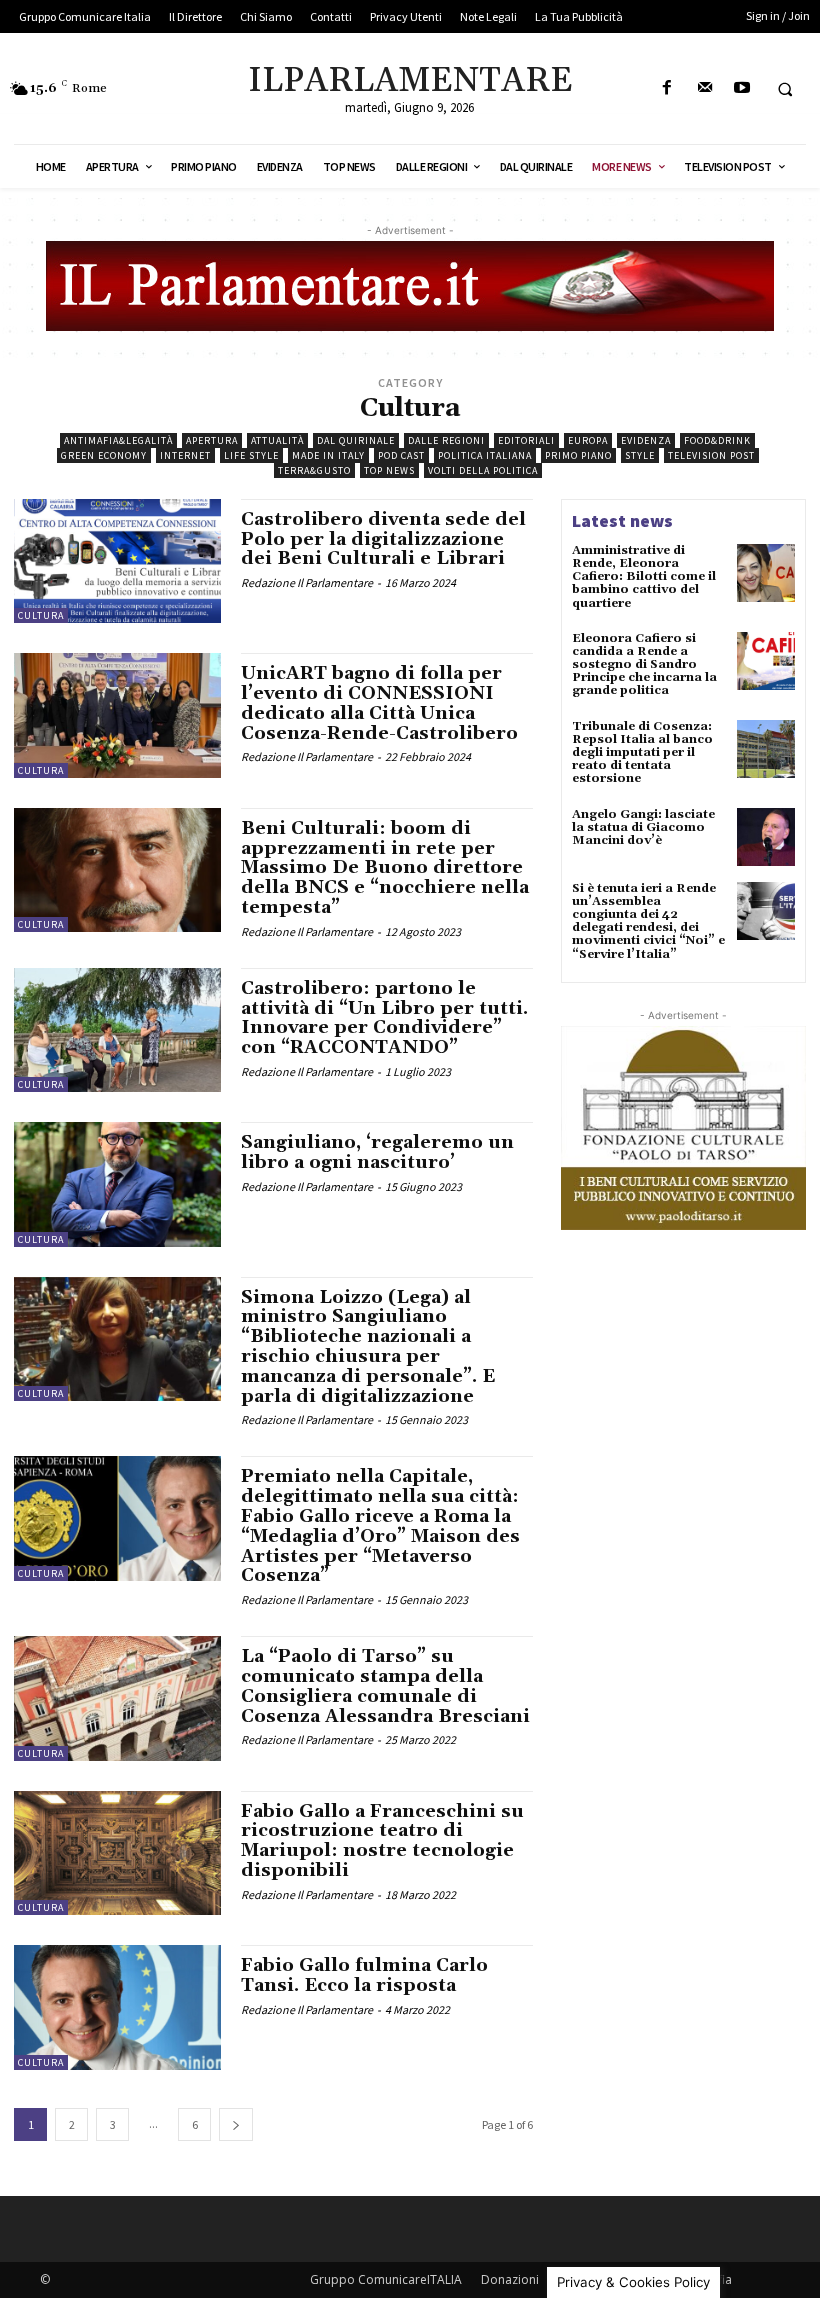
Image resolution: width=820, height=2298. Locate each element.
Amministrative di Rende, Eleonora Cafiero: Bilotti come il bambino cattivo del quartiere (644, 577)
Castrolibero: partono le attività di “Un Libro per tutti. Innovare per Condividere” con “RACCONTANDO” (384, 1018)
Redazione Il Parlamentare (307, 582)
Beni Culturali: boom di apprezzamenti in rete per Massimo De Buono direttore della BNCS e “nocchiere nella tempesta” (385, 868)
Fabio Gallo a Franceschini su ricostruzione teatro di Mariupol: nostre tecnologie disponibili (382, 1841)
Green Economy (104, 455)
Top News (389, 470)
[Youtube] (741, 88)
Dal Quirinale (356, 440)
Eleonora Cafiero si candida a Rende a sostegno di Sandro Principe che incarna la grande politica (644, 665)
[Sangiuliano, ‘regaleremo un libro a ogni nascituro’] (117, 1184)
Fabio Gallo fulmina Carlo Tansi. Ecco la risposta (364, 1975)
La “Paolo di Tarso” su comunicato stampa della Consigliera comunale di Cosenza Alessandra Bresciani (385, 1686)
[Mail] (704, 88)
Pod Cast (401, 455)
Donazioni (510, 2279)
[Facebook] (667, 88)
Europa (588, 440)
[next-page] (236, 2124)
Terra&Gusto (314, 470)
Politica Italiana (485, 455)
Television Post (711, 455)
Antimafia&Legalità (118, 440)
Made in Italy (328, 455)
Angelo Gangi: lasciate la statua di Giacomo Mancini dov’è (643, 827)
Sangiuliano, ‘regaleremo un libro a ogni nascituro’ (377, 1152)
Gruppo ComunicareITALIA (386, 2279)
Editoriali (526, 440)
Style (640, 455)
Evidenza (646, 440)
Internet (185, 455)
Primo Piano (578, 455)
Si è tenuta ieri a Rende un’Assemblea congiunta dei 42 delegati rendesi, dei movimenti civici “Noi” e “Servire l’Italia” (648, 921)
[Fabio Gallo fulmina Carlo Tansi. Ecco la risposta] (117, 2007)
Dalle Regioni (446, 440)
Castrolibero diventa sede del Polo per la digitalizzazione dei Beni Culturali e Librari (383, 539)
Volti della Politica (483, 470)
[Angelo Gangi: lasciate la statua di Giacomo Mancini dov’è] (766, 837)
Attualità (277, 440)
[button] (785, 89)
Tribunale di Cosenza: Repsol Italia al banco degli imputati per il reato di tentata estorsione (642, 753)
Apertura (212, 440)
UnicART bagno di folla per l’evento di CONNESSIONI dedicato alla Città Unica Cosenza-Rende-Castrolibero (379, 703)
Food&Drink (717, 440)
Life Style (251, 455)
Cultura (41, 615)
